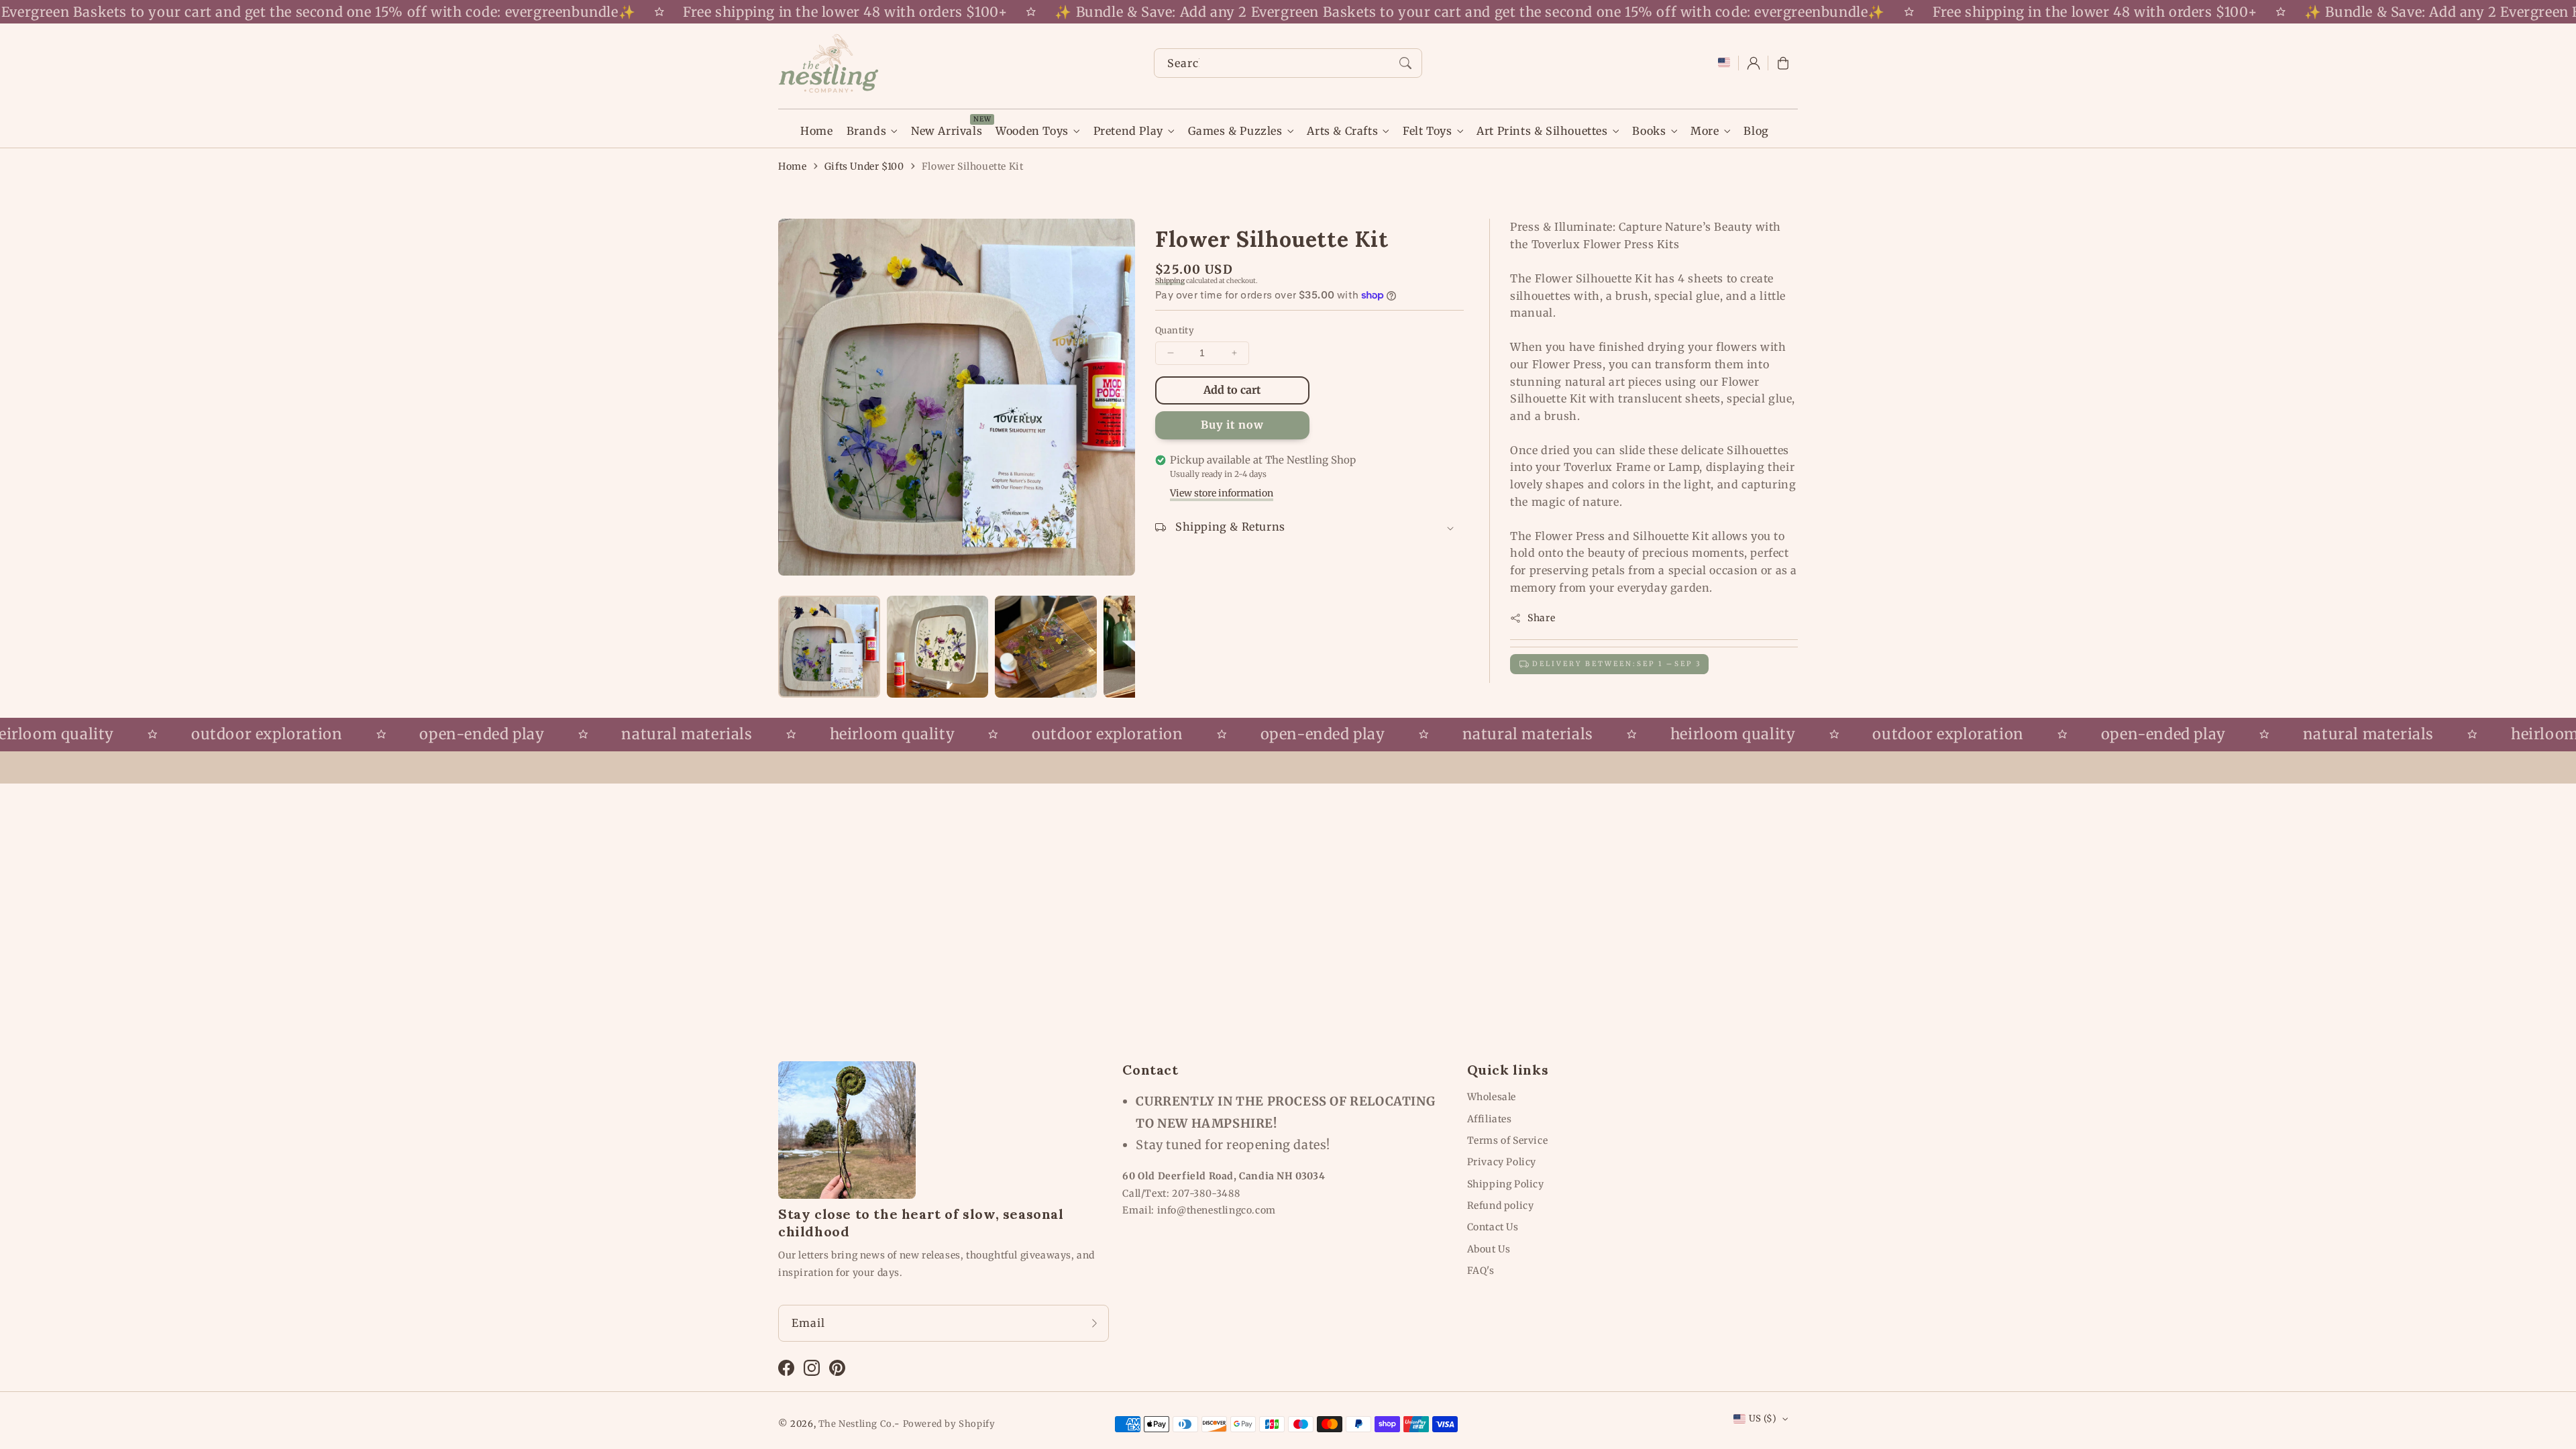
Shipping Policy (1506, 1184)
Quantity (1175, 330)
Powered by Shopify (949, 1424)
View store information (1222, 493)
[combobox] (1288, 63)
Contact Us (1493, 1227)
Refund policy (1501, 1205)
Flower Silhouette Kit (973, 166)
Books (1649, 131)
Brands (867, 131)
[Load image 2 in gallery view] (938, 647)
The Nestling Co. (857, 1424)
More (1705, 131)
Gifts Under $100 (864, 166)
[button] (1783, 63)
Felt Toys (1427, 131)
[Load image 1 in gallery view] (829, 647)
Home (792, 166)
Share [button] (1541, 618)
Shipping (1170, 281)
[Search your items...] (1405, 63)
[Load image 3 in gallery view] (1046, 647)
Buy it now (1232, 425)
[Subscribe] (1094, 1323)
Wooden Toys (1032, 131)
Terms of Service (1508, 1140)
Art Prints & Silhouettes (1542, 131)
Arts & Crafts (1342, 131)
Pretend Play (1128, 131)
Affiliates (1490, 1119)
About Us (1489, 1249)
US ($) (1763, 1418)
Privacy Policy (1502, 1162)
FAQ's (1481, 1271)
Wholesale (1492, 1097)
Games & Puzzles (1235, 131)
